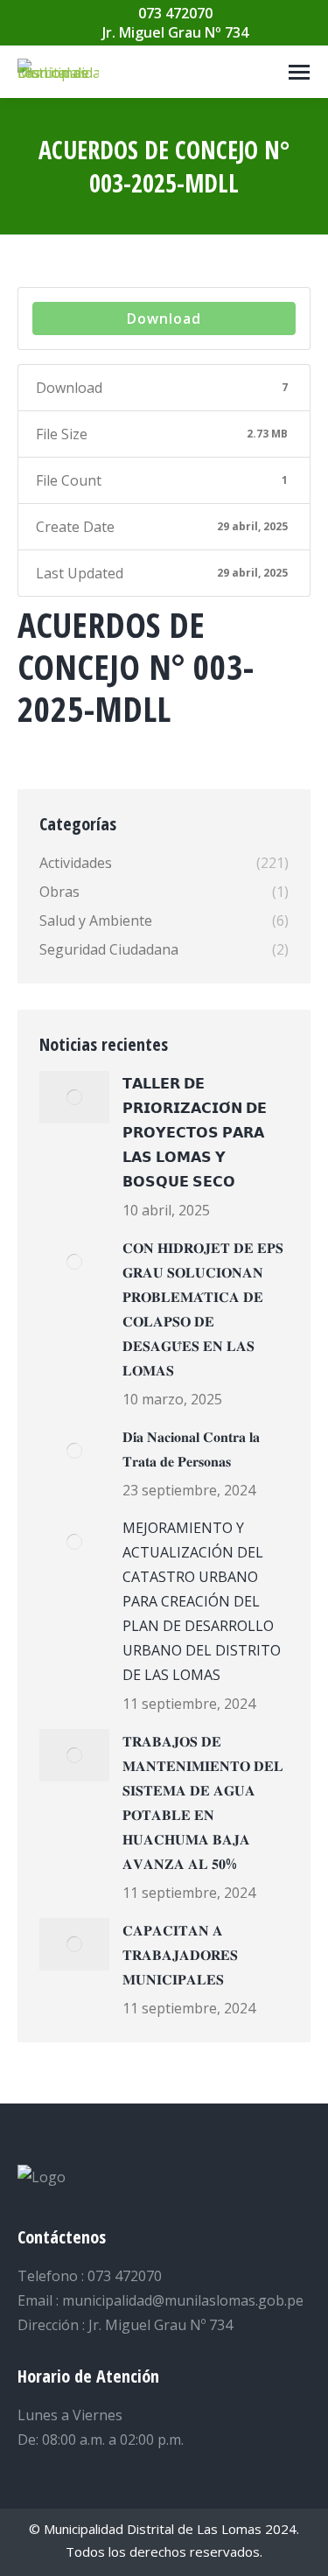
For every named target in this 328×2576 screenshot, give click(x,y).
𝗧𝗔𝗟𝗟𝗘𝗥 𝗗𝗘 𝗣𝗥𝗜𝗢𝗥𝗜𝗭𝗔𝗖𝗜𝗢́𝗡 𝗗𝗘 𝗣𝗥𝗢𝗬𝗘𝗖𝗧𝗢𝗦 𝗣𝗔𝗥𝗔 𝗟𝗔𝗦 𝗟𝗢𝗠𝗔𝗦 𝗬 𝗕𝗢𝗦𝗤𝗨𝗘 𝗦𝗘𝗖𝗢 (195, 1132)
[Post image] (74, 1097)
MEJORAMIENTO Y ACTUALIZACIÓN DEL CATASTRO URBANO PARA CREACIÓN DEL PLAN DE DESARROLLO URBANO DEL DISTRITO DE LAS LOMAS (202, 1601)
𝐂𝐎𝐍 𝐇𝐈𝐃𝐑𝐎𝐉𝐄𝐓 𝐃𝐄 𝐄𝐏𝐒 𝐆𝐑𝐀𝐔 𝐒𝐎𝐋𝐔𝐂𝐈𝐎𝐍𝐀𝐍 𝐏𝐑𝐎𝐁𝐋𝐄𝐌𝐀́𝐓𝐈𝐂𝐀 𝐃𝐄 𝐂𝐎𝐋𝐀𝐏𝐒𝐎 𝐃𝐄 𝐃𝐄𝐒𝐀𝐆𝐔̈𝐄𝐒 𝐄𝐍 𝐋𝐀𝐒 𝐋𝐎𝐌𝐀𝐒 (203, 1309)
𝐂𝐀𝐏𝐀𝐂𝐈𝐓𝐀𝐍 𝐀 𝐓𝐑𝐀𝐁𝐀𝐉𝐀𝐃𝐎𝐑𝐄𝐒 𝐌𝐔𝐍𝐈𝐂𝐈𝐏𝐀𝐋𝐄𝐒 (180, 1955)
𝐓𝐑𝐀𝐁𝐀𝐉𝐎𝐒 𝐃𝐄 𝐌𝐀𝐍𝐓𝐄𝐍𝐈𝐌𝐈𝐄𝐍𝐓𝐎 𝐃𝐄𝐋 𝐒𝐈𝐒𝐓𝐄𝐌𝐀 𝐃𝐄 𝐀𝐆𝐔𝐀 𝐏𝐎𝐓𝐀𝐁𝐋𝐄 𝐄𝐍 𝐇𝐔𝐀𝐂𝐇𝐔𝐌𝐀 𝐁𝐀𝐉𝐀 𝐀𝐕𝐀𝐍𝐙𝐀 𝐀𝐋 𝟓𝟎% (203, 1802)
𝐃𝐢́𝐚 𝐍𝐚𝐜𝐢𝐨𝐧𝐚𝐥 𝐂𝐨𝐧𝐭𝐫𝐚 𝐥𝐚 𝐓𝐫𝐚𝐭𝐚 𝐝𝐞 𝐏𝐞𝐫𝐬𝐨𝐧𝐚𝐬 (191, 1449)
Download (164, 318)
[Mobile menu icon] (299, 72)
